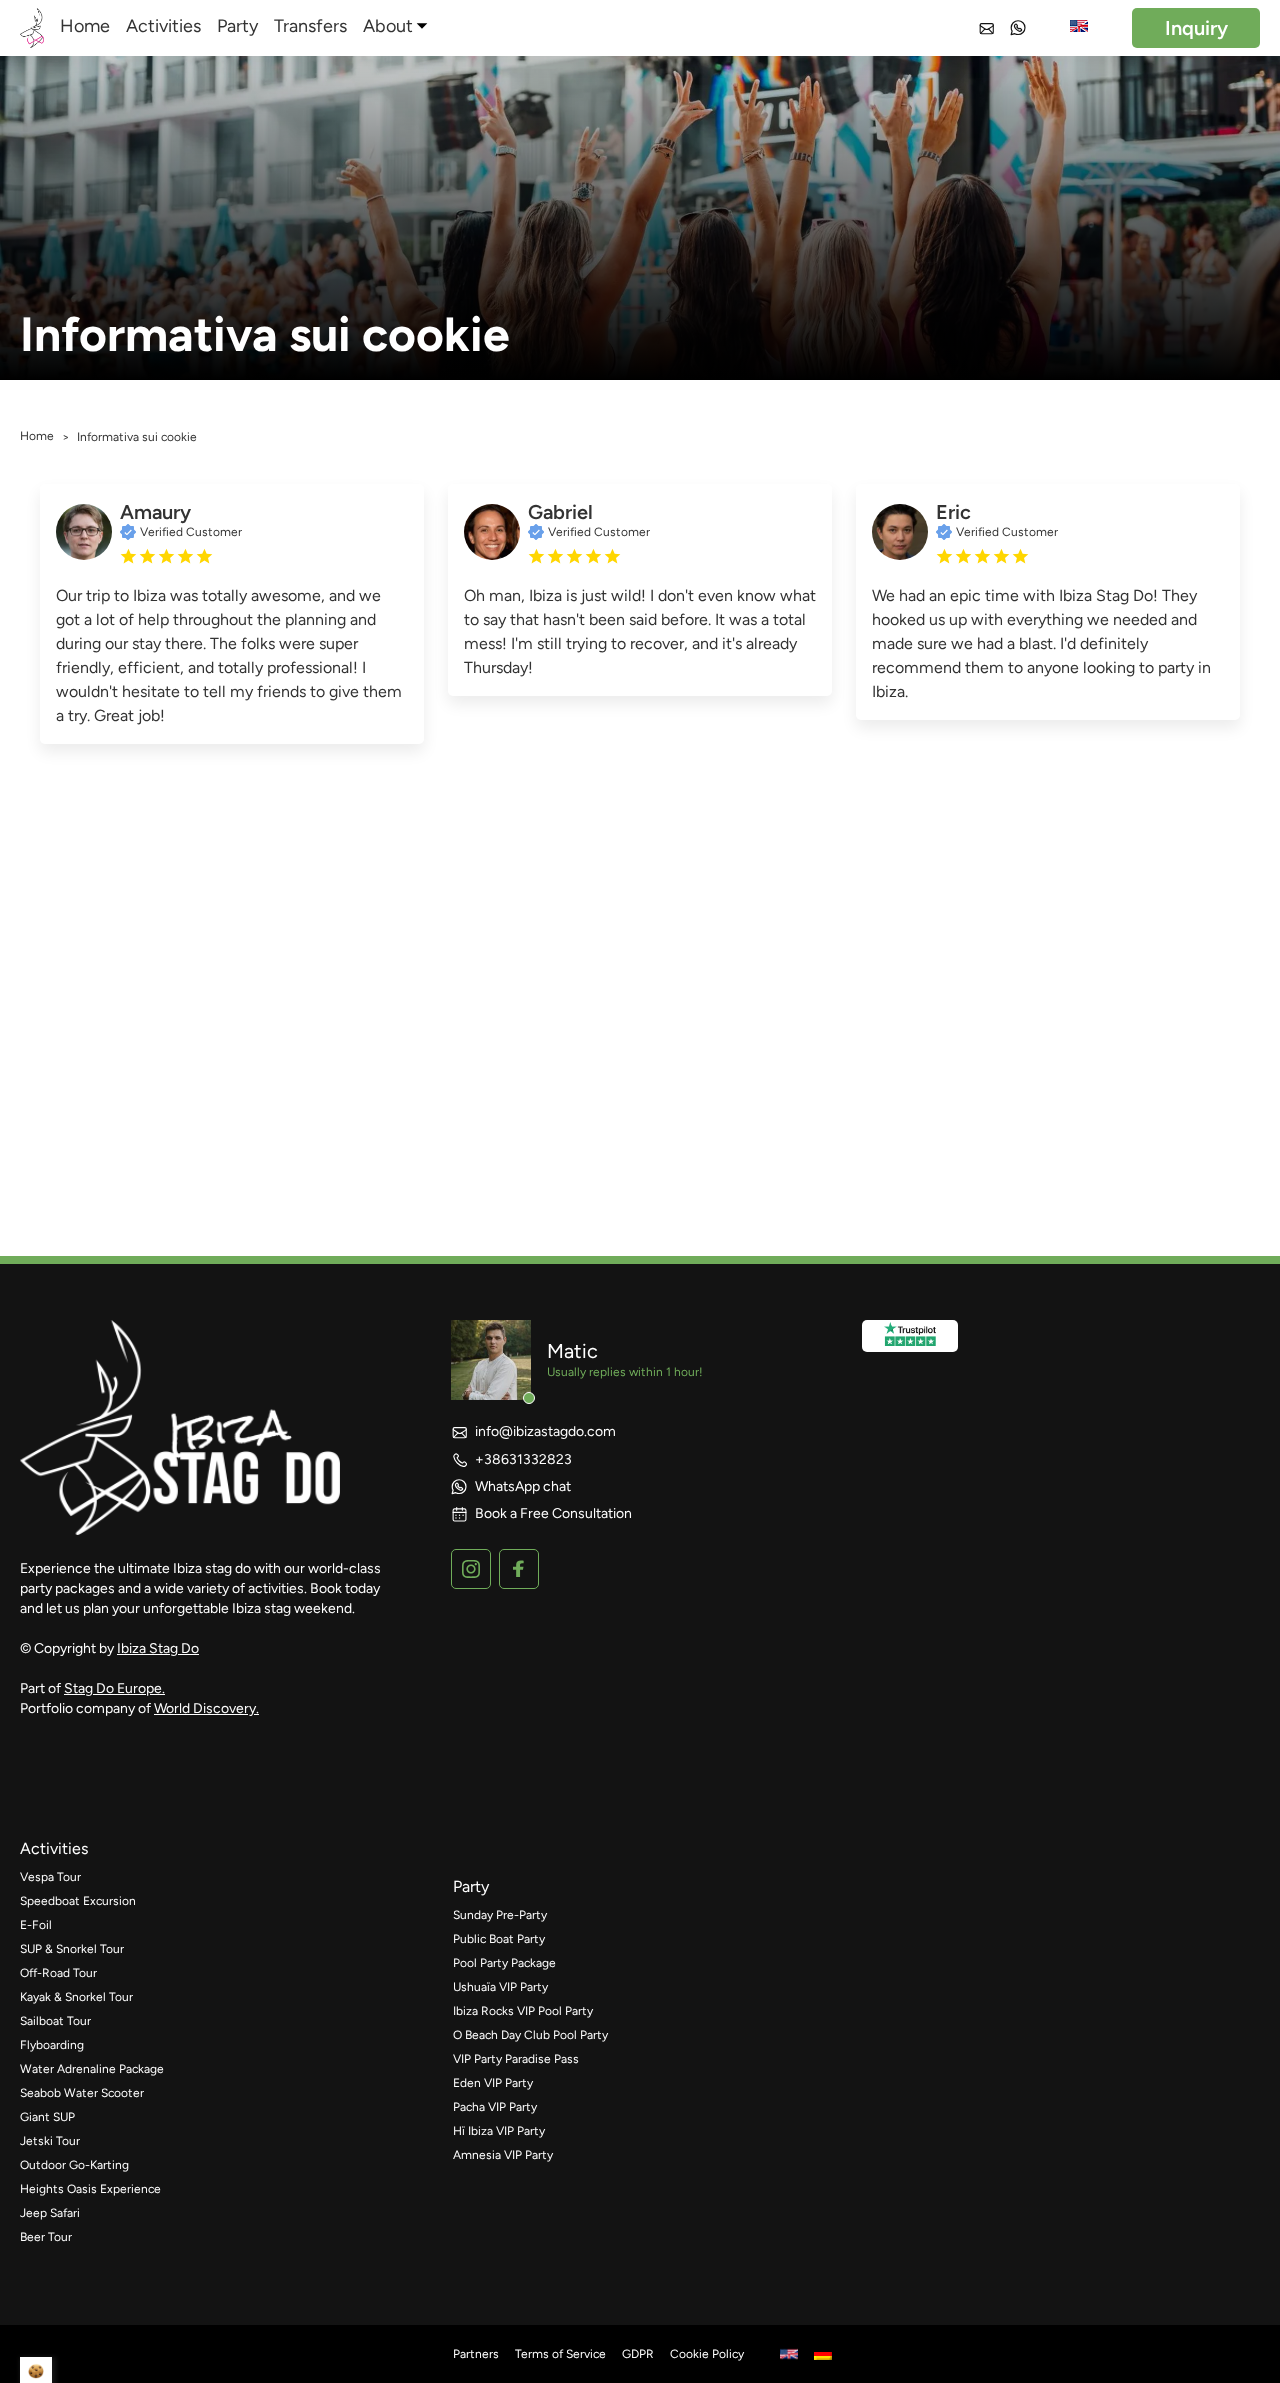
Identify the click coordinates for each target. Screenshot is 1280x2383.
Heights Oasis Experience (90, 2189)
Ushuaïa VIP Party (500, 1987)
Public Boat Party (499, 1939)
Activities (163, 26)
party (471, 1886)
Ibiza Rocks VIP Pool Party (523, 2011)
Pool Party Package (504, 1963)
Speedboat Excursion (78, 1901)
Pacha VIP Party (495, 2107)
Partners (476, 2354)
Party (237, 26)
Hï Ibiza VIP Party (499, 2131)
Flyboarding (52, 2045)
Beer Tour (46, 2237)
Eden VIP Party (493, 2083)
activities (54, 1848)
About (388, 26)
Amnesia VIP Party (503, 2155)
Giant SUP (47, 2117)
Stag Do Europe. (114, 1688)
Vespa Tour (50, 1877)
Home (85, 26)
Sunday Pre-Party (500, 1915)
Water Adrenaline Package (92, 2069)
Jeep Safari (50, 2213)
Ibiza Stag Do (158, 1648)
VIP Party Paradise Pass (516, 2059)
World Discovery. (206, 1708)
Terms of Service (560, 2354)
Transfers (310, 26)
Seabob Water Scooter (82, 2093)
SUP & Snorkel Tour (72, 1949)
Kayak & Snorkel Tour (76, 1997)
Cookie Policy (707, 2354)
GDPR (638, 2354)
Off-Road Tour (58, 1973)
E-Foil (36, 1925)
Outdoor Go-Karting (74, 2165)
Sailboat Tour (55, 2021)
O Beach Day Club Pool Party (530, 2035)
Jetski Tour (50, 2141)
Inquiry (1196, 28)
